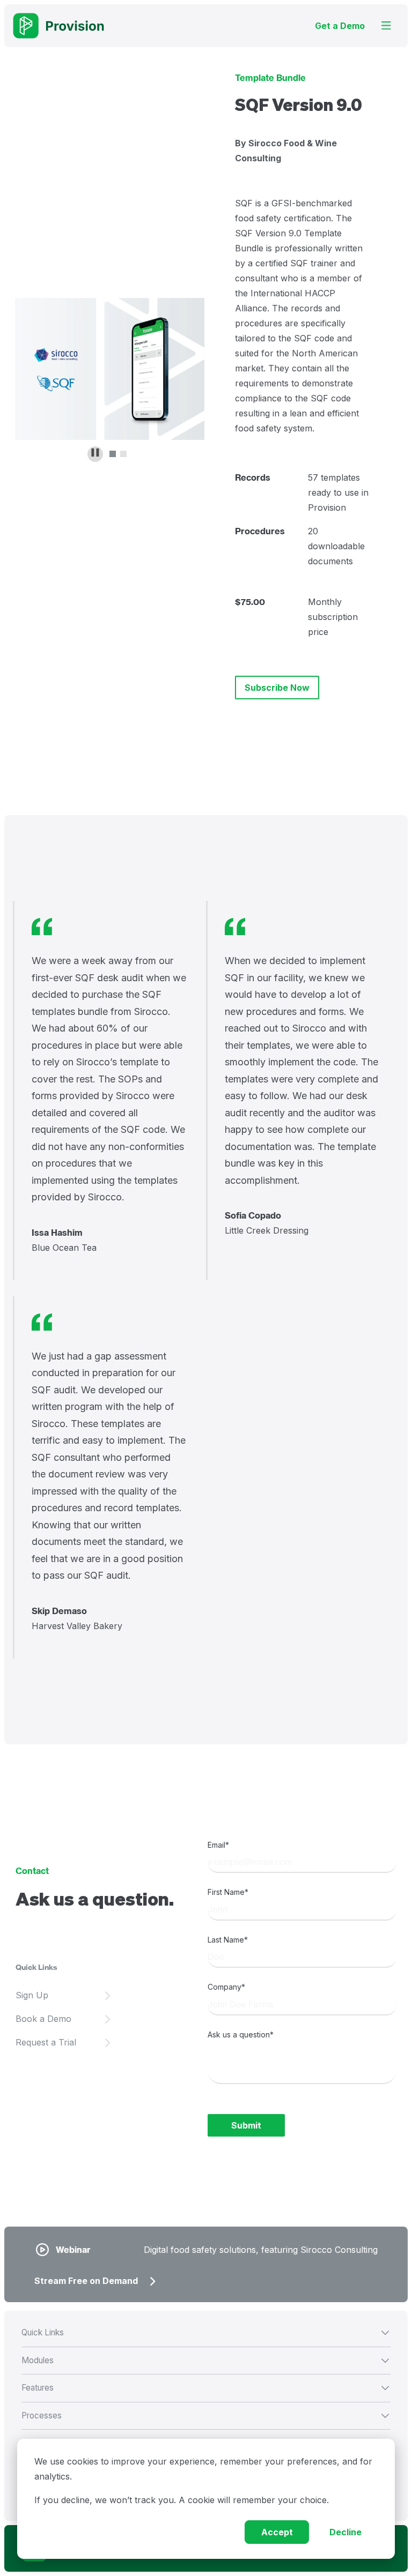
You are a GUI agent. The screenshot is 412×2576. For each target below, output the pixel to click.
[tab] (113, 454)
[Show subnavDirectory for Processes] (288, 2415)
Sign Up (32, 1995)
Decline (345, 2532)
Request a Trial (46, 2042)
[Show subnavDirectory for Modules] (288, 2360)
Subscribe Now (277, 688)
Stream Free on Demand (86, 2281)
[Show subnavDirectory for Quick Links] (288, 2332)
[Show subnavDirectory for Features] (288, 2387)
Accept (277, 2532)
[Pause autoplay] (95, 454)
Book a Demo (43, 2019)
